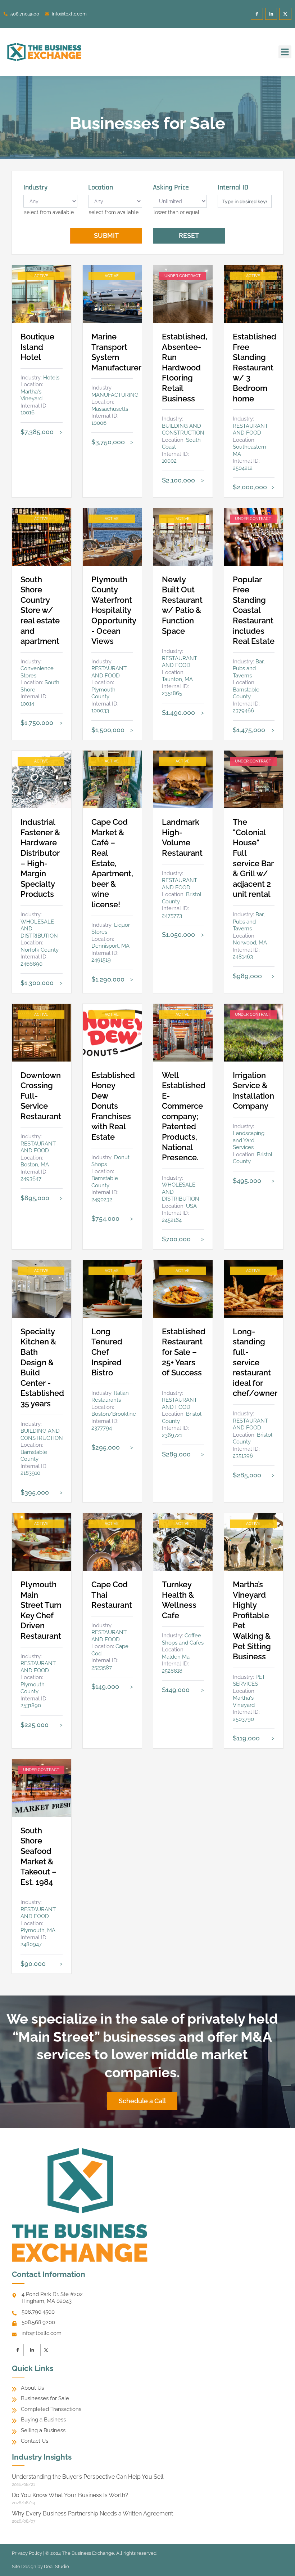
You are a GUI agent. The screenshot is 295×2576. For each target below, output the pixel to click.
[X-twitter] (285, 14)
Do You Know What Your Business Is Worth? (70, 2495)
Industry (35, 187)
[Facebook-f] (257, 14)
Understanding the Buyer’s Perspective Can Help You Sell (88, 2477)
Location (101, 187)
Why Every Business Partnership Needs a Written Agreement (92, 2513)
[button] (285, 52)
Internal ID (233, 187)
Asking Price (171, 187)
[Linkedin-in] (271, 14)
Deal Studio (56, 2566)
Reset (189, 235)
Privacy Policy (27, 2553)
